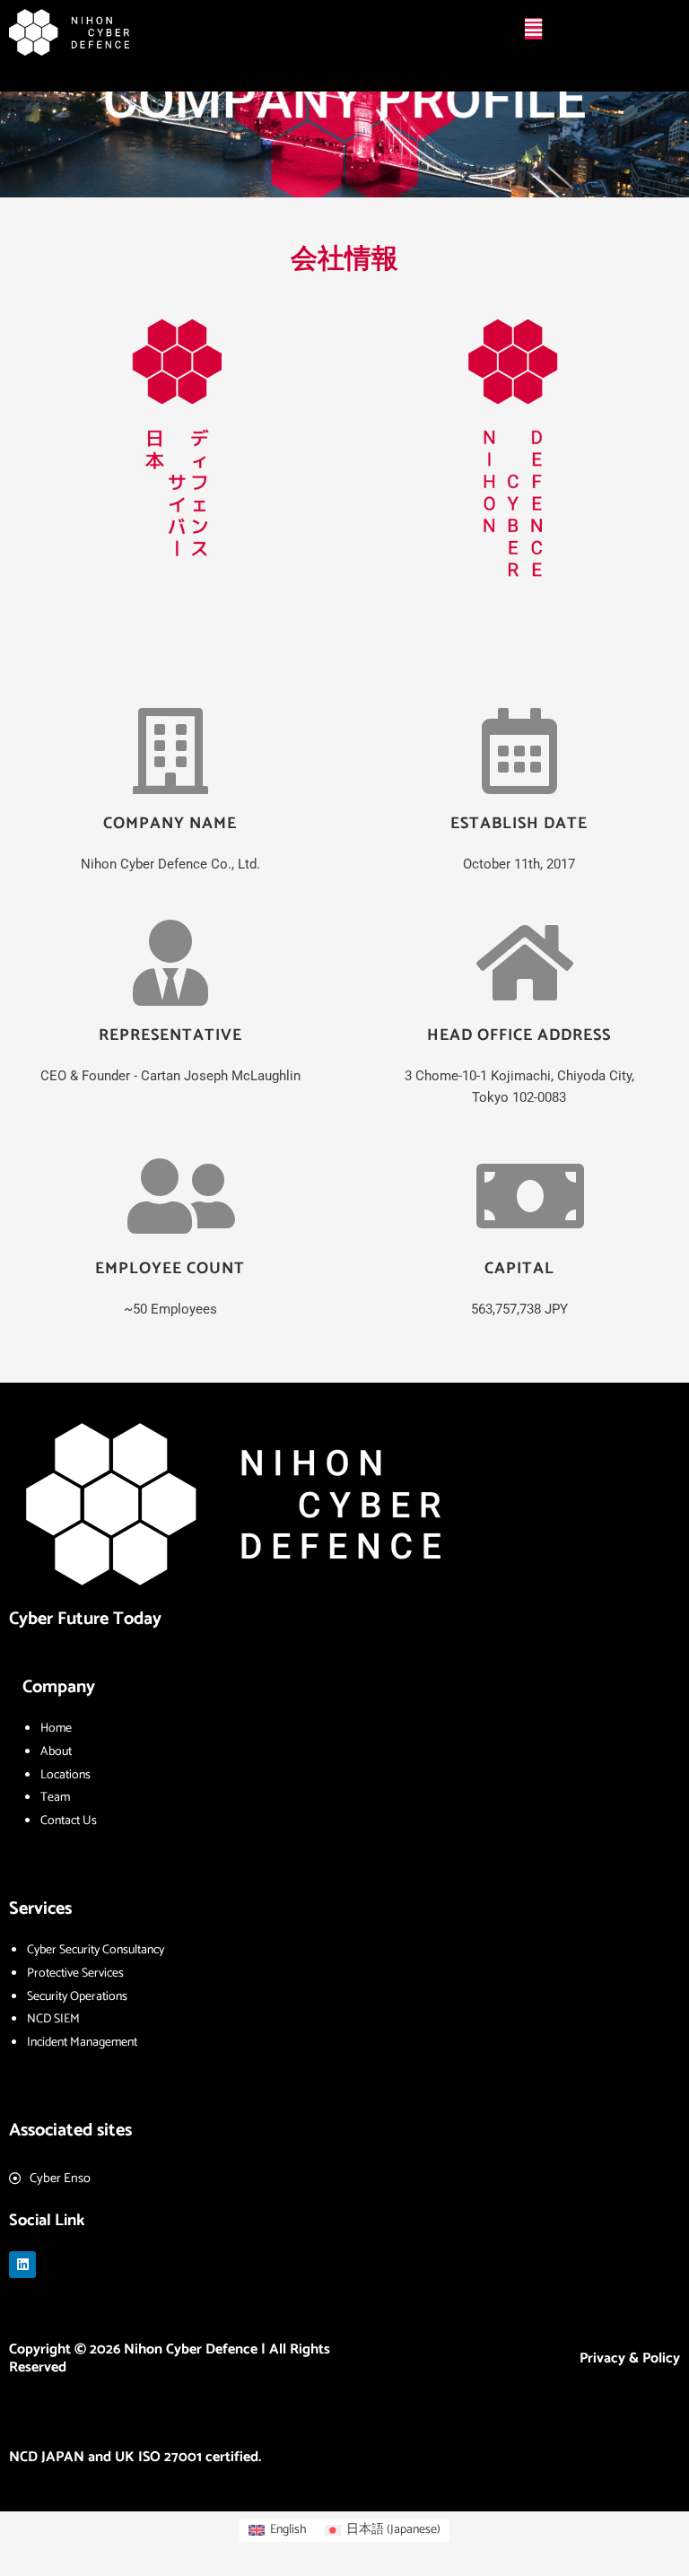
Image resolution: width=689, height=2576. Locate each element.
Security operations (77, 1997)
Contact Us (69, 1821)
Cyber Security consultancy (96, 1950)
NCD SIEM (53, 2019)
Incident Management (82, 2043)
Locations (65, 1775)
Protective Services (75, 1973)
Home (56, 1729)
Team (55, 1798)
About (56, 1752)
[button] (533, 29)
